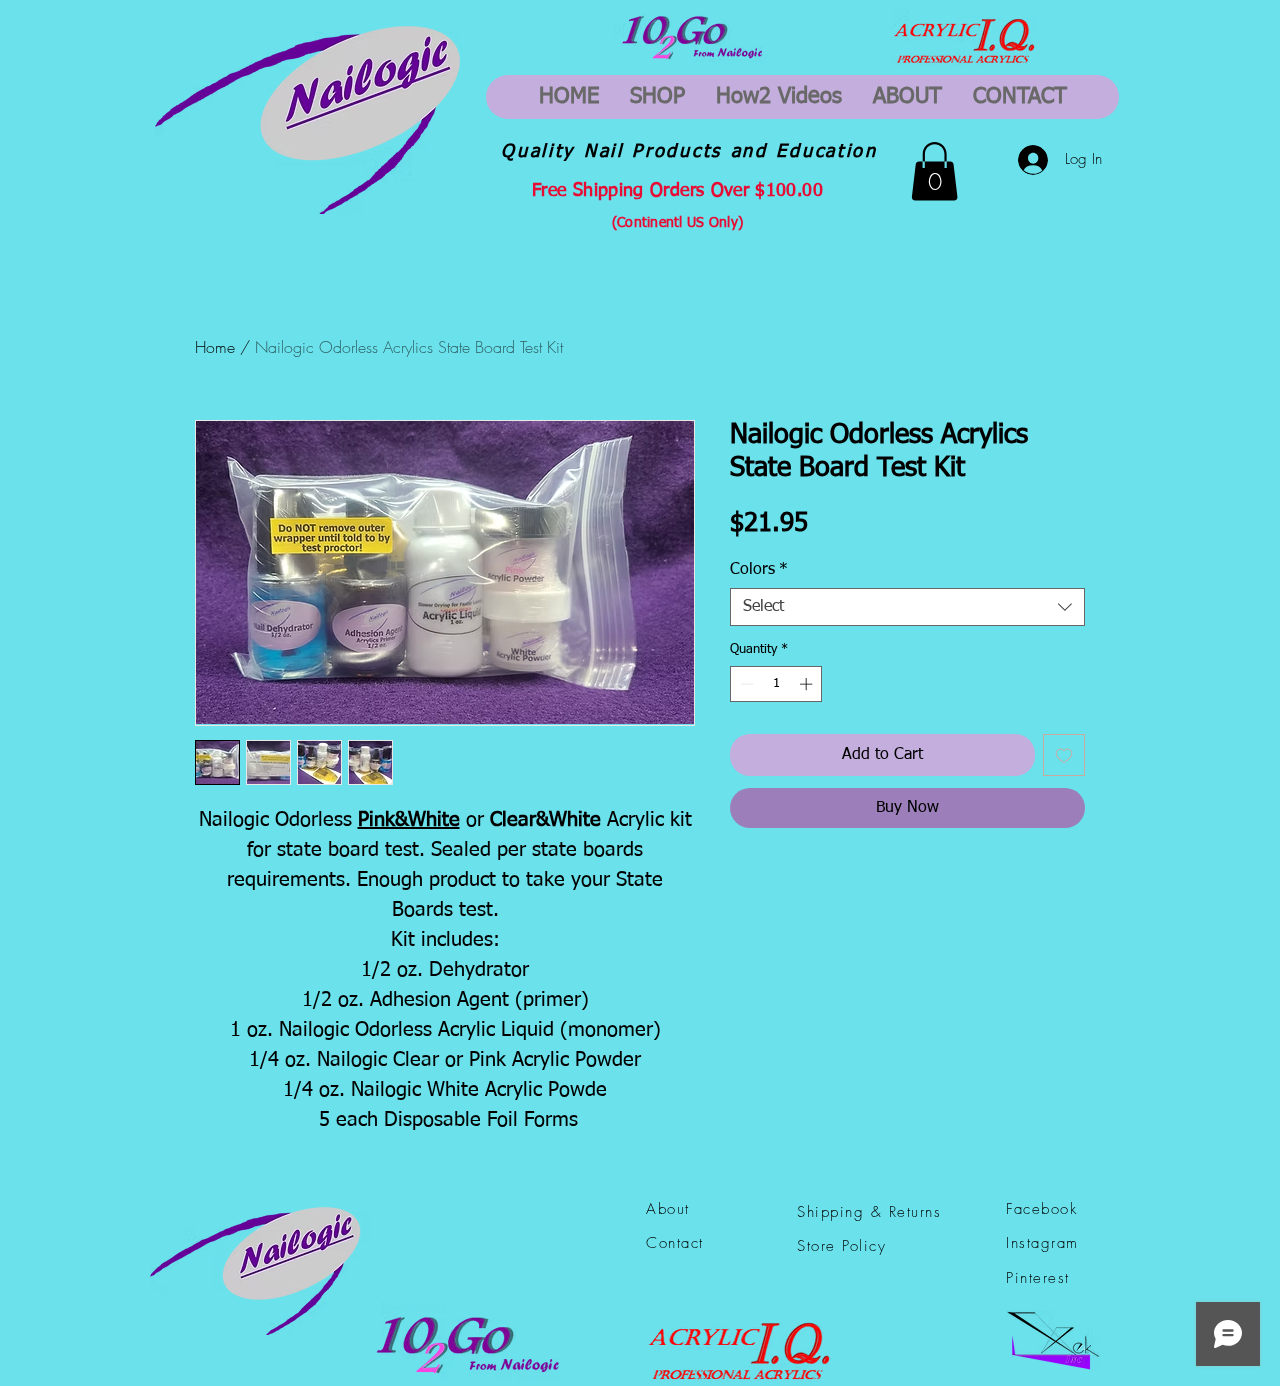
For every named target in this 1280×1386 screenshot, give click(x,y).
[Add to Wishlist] (1064, 755)
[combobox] (907, 607)
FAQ (814, 1284)
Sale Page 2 (691, 1284)
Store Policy (841, 1246)
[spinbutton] (776, 684)
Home (215, 347)
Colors (759, 570)
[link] (934, 171)
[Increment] (808, 684)
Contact (675, 1243)
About (668, 1209)
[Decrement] (745, 684)
